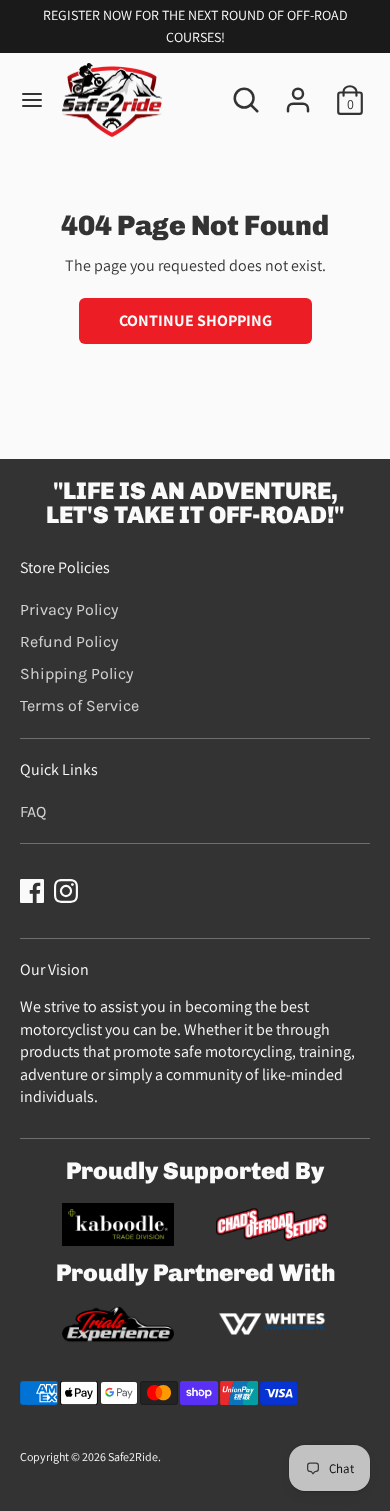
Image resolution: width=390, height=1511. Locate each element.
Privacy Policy (69, 609)
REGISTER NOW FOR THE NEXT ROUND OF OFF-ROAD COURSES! (195, 26)
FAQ (33, 811)
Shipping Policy (76, 673)
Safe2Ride (133, 1456)
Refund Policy (69, 641)
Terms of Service (79, 705)
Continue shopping (195, 320)
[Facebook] (32, 891)
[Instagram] (66, 891)
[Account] (298, 90)
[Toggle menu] (32, 100)
